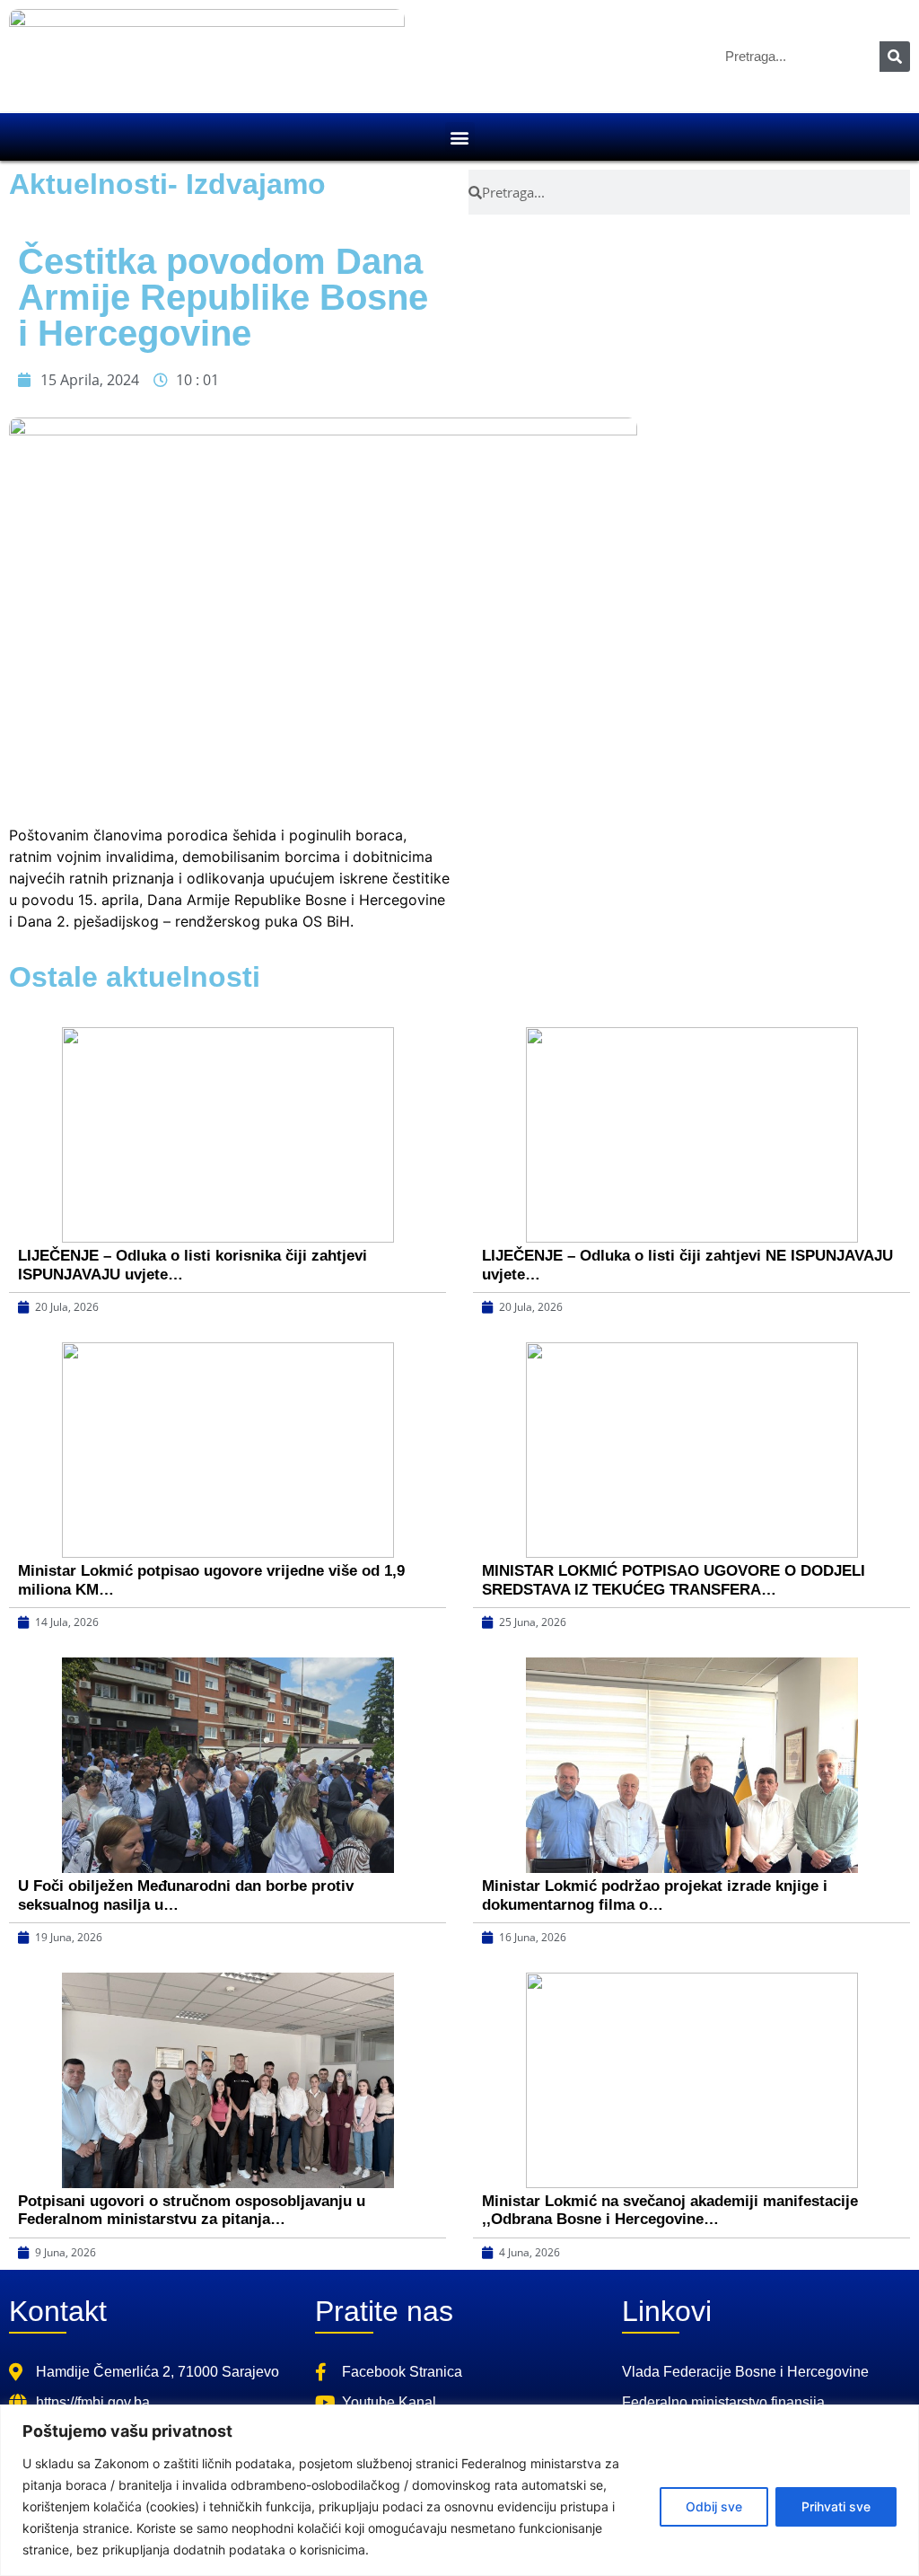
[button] (460, 137)
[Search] (895, 57)
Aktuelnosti (88, 184)
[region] (459, 2490)
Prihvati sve (836, 2506)
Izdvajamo (256, 184)
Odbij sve (714, 2506)
